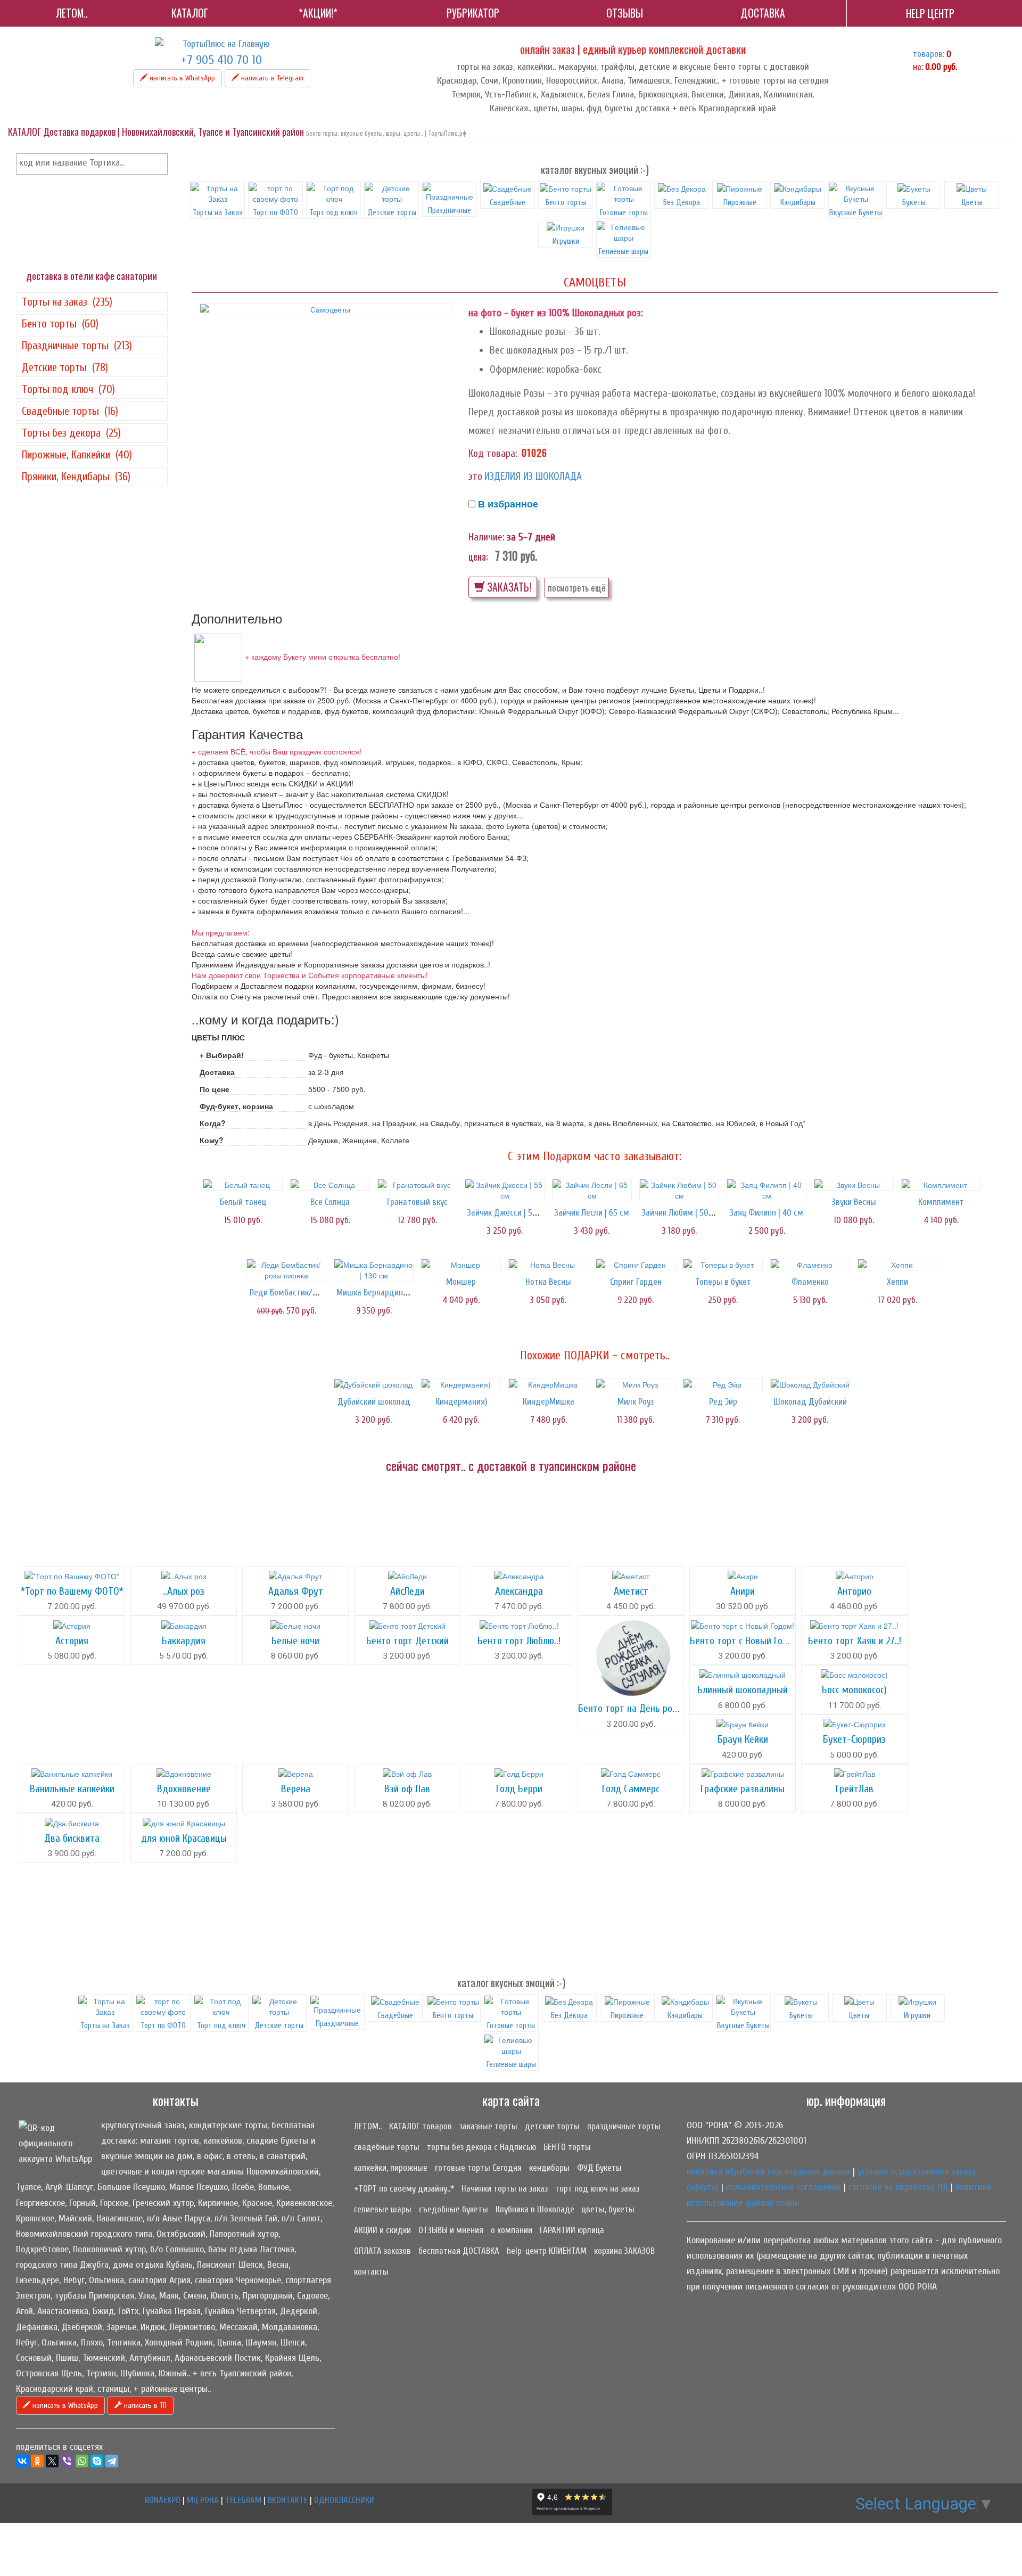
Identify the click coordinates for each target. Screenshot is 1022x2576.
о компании (512, 2230)
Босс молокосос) (854, 1690)
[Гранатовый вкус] (417, 1185)
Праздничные (450, 210)
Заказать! (508, 587)
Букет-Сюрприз (854, 1739)
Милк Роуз (636, 1402)
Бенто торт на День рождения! (642, 1708)
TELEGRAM (243, 2500)
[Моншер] (461, 1265)
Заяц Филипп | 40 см (767, 1213)
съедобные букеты (454, 2209)
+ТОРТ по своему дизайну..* (404, 2189)
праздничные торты (624, 2126)
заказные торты (488, 2126)
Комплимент (941, 1202)
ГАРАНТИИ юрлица (572, 2230)
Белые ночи (295, 1641)
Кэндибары (798, 202)
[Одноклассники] (37, 2461)
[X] (52, 2461)
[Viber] (67, 2461)
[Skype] (97, 2461)
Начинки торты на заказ (505, 2189)
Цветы (972, 202)
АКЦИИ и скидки (382, 2230)
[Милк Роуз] (636, 1384)
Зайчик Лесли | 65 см (592, 1213)
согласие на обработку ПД (898, 2187)
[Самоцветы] (326, 309)
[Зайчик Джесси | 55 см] (505, 1190)
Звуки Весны (854, 1202)
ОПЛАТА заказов (382, 2251)
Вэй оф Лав (407, 1789)
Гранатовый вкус (417, 1202)
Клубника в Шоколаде (535, 2209)
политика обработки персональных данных (768, 2172)
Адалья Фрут (296, 1591)
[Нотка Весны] (548, 1265)
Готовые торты (624, 212)
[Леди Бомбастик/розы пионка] (286, 1270)
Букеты (914, 202)
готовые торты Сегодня (478, 2168)
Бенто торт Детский (407, 1641)
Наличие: (487, 537)
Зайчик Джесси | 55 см (508, 1213)
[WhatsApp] (82, 2461)
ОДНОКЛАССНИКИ (344, 2500)
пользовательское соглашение (784, 2187)
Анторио (854, 1591)
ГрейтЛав (855, 1789)
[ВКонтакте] (22, 2461)
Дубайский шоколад (374, 1402)
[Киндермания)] (461, 1384)
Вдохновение (184, 1789)
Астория (72, 1641)
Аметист (631, 1591)
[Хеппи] (897, 1265)
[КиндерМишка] (548, 1384)
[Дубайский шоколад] (374, 1384)
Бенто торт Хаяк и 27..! (855, 1641)
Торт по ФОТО (275, 212)
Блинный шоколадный (743, 1690)
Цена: (478, 556)
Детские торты (392, 212)
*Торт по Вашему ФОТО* (72, 1591)
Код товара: (493, 453)
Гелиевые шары (511, 2064)
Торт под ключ (333, 212)
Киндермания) (461, 1402)
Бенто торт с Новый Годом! (746, 1641)
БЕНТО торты (567, 2147)
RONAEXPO (163, 2500)
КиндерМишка (549, 1402)
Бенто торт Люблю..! (519, 1641)
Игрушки (566, 241)
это (475, 476)
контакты (371, 2272)
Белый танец (243, 1202)
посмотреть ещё (577, 588)
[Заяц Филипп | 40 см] (767, 1190)
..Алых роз (184, 1591)
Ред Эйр (723, 1402)
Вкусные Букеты (856, 212)
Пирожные (740, 202)
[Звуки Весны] (854, 1185)
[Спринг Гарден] (636, 1265)
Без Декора (682, 202)
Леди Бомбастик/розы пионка (303, 1293)
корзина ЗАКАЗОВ (624, 2251)
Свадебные (508, 202)
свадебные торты (387, 2147)
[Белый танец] (243, 1185)
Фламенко (810, 1282)
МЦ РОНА (203, 2500)
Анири (743, 1591)
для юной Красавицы (184, 1838)
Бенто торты (566, 202)
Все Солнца (330, 1202)
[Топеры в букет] (723, 1265)
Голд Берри (519, 1789)
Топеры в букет (723, 1282)
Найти (158, 164)
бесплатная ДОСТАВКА (459, 2251)
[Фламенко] (810, 1265)
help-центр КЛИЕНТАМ (547, 2251)
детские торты (552, 2126)
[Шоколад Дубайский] (810, 1384)
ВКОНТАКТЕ (288, 2500)
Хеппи (897, 1282)
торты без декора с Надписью (481, 2147)
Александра (519, 1591)
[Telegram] (112, 2461)
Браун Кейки (743, 1739)
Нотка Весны (548, 1282)
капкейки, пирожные (391, 2168)
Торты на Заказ (217, 212)
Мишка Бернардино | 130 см (386, 1293)
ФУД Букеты (599, 2168)
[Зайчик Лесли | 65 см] (592, 1190)
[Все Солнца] (330, 1185)
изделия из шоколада (533, 476)
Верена (296, 1789)
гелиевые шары (383, 2209)
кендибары (549, 2168)
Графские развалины (743, 1789)
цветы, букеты (608, 2209)
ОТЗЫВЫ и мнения (451, 2230)
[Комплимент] (941, 1185)
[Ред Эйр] (723, 1384)
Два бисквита (72, 1838)
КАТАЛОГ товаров (421, 2126)
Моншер (461, 1282)
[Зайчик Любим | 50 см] (679, 1190)
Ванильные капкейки (72, 1789)
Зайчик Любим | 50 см (681, 1213)
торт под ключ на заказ (597, 2189)
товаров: (929, 54)
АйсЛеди (407, 1591)
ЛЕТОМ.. (368, 2126)
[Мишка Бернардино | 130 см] (374, 1270)
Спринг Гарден (636, 1282)
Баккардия (184, 1641)
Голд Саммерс (631, 1789)
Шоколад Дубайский (810, 1402)
